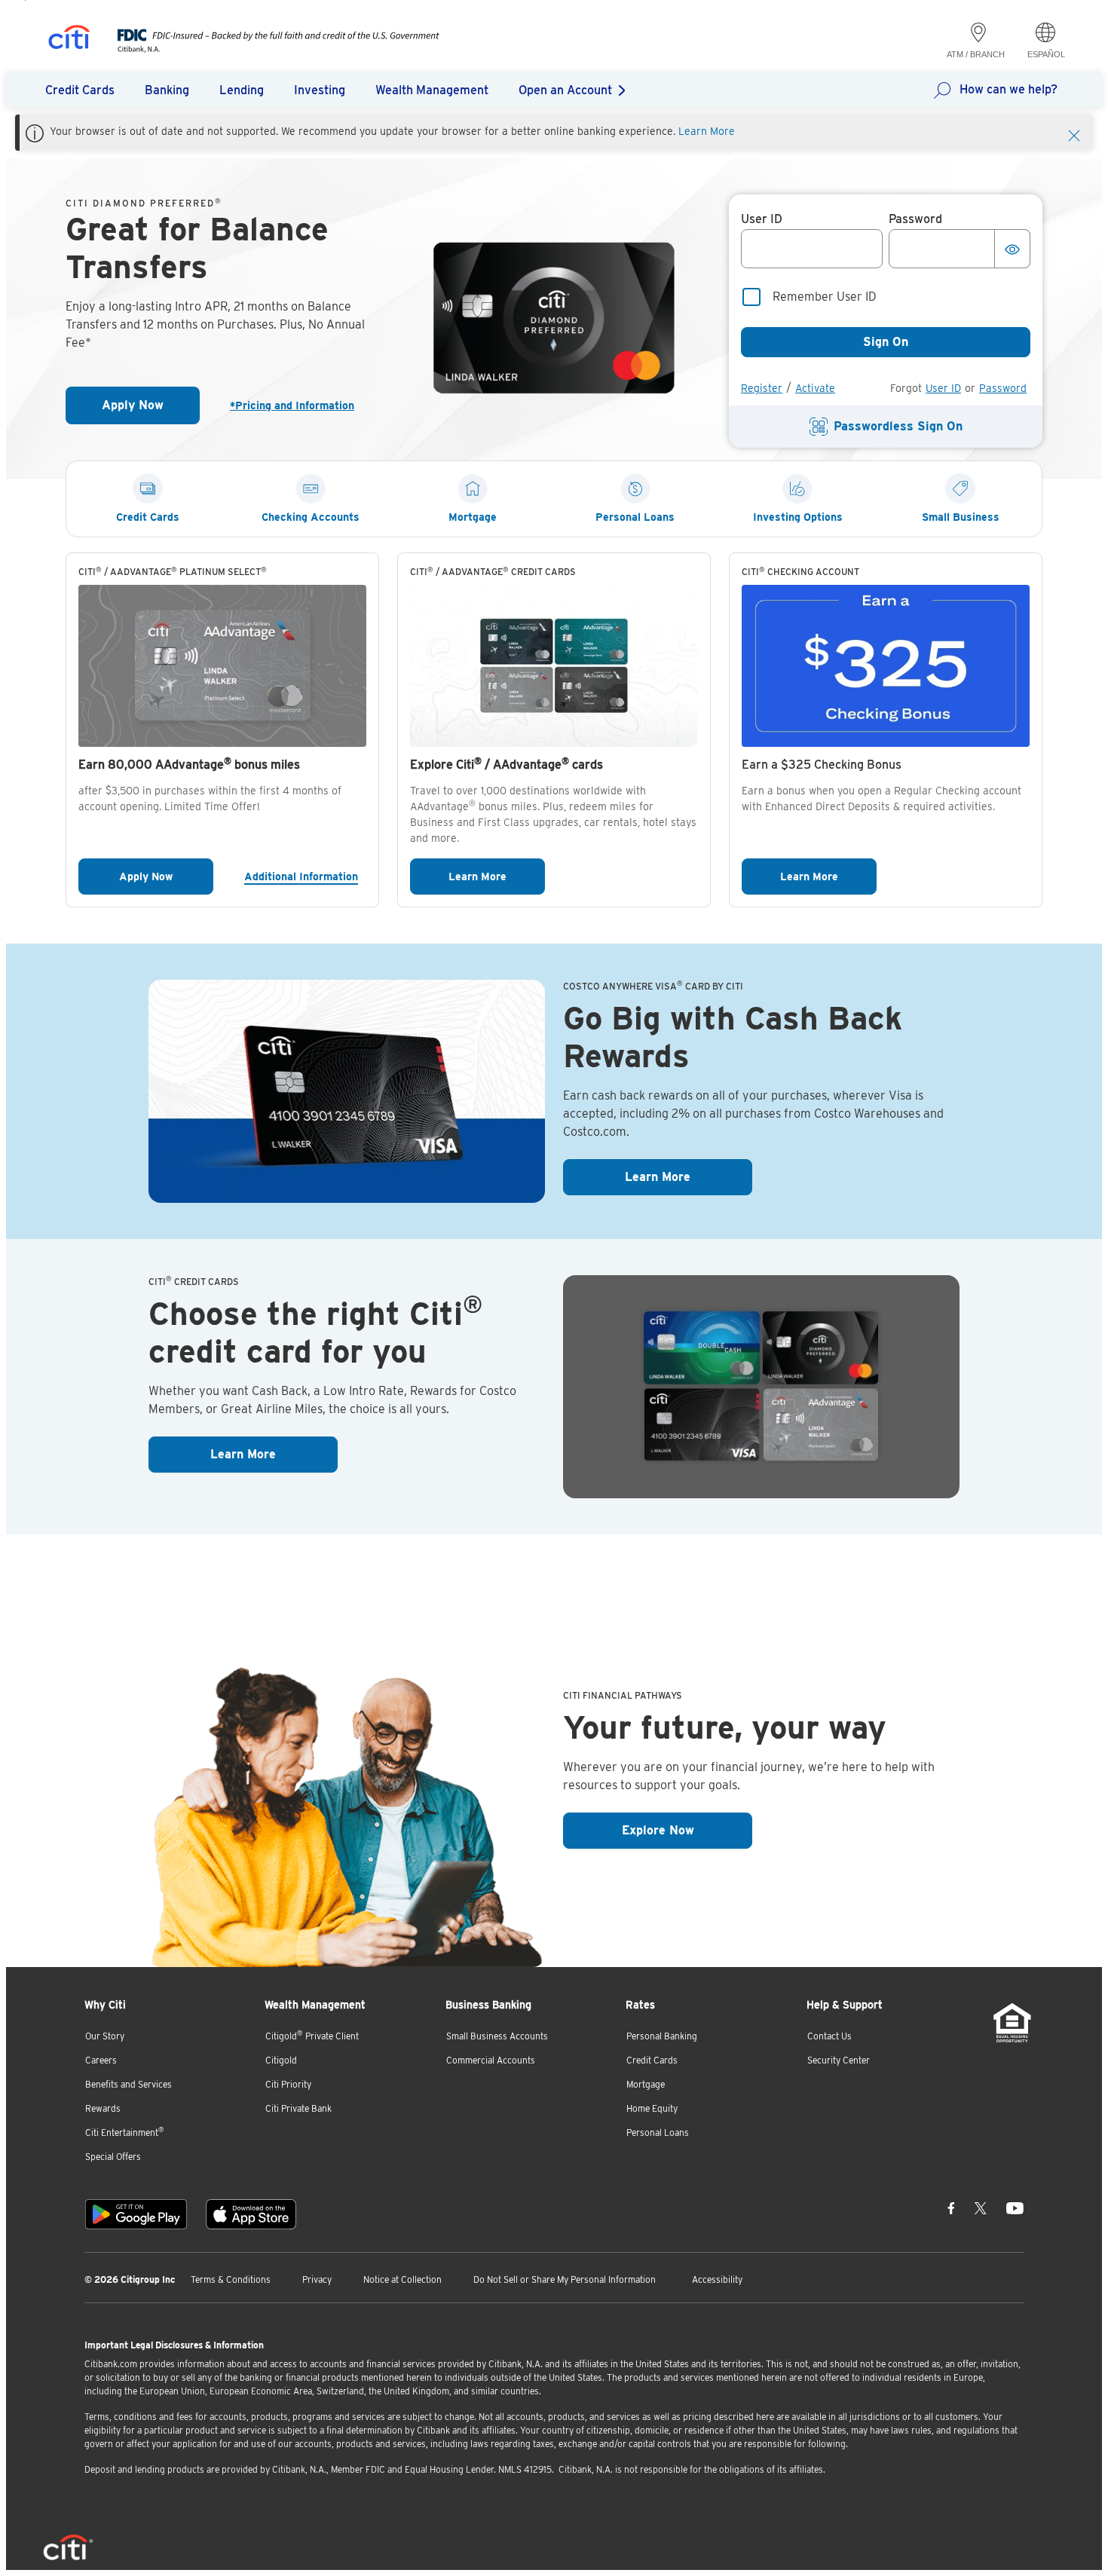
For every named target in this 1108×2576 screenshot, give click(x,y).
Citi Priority (288, 2084)
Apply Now (151, 410)
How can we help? (1009, 89)
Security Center (839, 2060)
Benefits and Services (129, 2084)
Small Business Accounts (497, 2036)
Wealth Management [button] (432, 90)
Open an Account (565, 90)
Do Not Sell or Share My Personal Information (565, 2279)
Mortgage (646, 2084)
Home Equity (652, 2108)
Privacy (317, 2279)
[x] (981, 2208)
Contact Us (829, 2036)
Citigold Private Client (312, 2035)
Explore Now (687, 1830)
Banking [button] (167, 90)
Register (762, 388)
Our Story (105, 2036)
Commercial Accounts (491, 2060)
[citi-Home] (69, 40)
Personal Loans (658, 2132)
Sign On (886, 342)
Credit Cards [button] (80, 90)
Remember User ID (825, 297)
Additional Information (305, 876)
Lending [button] (242, 90)
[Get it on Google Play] (136, 2214)
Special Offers (113, 2157)
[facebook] (951, 2208)
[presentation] (263, 49)
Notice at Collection (402, 2279)
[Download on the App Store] (251, 2214)
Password (1003, 388)
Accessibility (717, 2279)
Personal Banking (662, 2036)
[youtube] (1015, 2208)
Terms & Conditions (231, 2279)
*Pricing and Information (298, 405)
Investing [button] (320, 90)
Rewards (103, 2108)
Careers (101, 2060)
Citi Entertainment (125, 2132)
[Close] (1074, 134)
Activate (815, 388)
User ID (943, 388)
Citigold (281, 2060)
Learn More (707, 131)
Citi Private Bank (298, 2108)
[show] (1012, 249)
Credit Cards (652, 2060)
